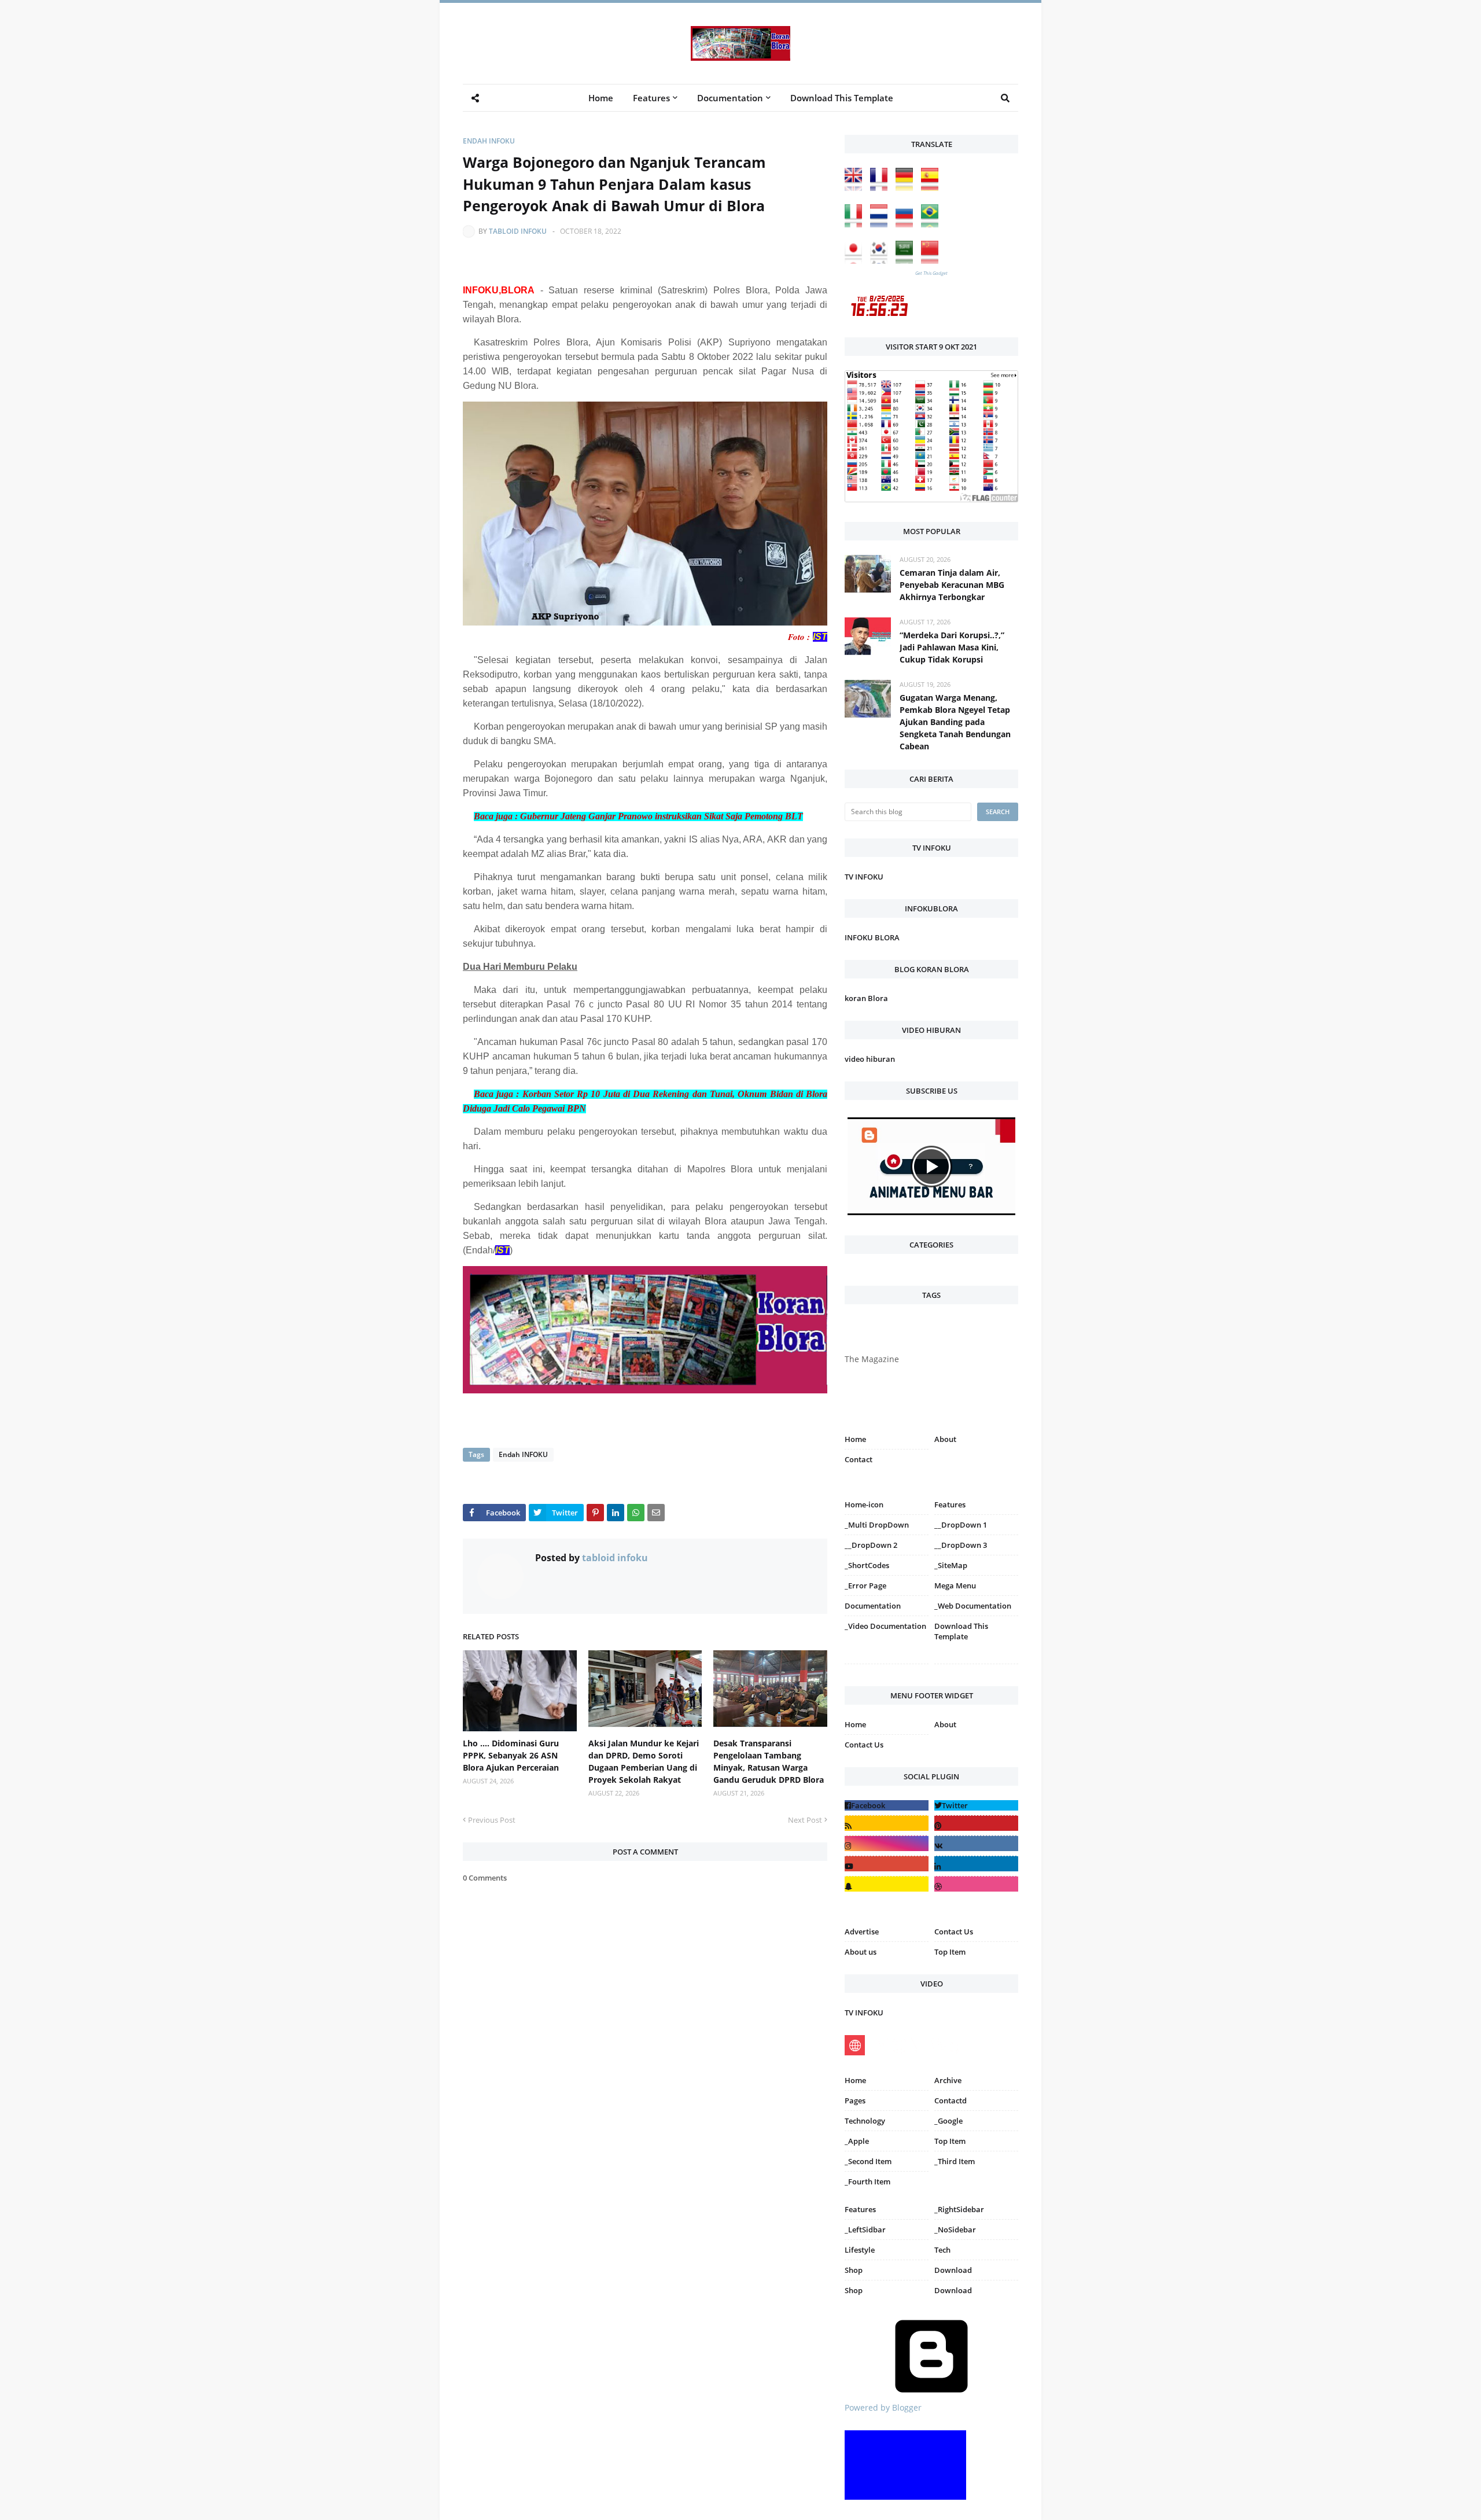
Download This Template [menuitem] (842, 98)
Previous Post (492, 1820)
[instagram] (887, 1666)
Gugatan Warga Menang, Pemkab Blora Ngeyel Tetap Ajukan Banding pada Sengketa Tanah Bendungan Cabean (955, 722)
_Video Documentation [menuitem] (885, 1626)
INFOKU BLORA (872, 937)
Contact (859, 1459)
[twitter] (976, 1805)
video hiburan (870, 1059)
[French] (882, 188)
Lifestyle (860, 2250)
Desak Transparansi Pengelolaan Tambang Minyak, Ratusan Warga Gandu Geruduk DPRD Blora (769, 1761)
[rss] (887, 1823)
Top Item (950, 1952)
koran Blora (866, 998)
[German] (907, 188)
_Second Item (868, 2161)
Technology (865, 2121)
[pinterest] (976, 1666)
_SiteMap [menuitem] (951, 1565)
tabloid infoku (518, 231)
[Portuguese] (933, 224)
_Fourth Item (867, 2181)
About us (861, 1952)
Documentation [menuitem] (730, 98)
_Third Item (955, 2161)
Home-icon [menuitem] (864, 1504)
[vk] (976, 1843)
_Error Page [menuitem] (865, 1585)
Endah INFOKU (489, 141)
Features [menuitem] (651, 98)
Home (855, 1439)
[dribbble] (976, 1884)
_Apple (857, 2141)
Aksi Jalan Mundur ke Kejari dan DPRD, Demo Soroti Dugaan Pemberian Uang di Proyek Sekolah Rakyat (644, 1761)
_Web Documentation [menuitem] (973, 1606)
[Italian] (856, 224)
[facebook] (887, 1805)
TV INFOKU (864, 877)
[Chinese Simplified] (933, 261)
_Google (948, 2121)
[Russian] (907, 224)
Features (860, 2209)
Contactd (951, 2100)
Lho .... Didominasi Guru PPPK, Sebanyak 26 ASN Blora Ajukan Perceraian (511, 1755)
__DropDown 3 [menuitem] (961, 1545)
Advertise (862, 1932)
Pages (855, 2100)
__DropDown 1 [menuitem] (961, 1525)
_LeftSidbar (865, 2230)
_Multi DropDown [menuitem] (877, 1525)
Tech (942, 2250)
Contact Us (864, 1745)
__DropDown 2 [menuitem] (871, 1545)
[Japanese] (856, 261)
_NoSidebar (955, 2230)
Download (953, 2270)
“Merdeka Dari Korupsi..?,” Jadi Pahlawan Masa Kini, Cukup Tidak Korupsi (952, 647)
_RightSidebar (959, 2209)
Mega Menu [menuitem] (955, 1585)
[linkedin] (976, 1864)
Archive (948, 2080)
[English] (856, 188)
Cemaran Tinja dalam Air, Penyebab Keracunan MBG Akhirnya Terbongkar (952, 585)
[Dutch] (882, 224)
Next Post (805, 1820)
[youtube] (887, 1864)
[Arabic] (907, 261)
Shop (854, 2270)
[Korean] (882, 261)
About (945, 1439)
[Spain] (933, 188)
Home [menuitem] (601, 98)
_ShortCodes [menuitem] (867, 1565)
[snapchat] (887, 1884)
